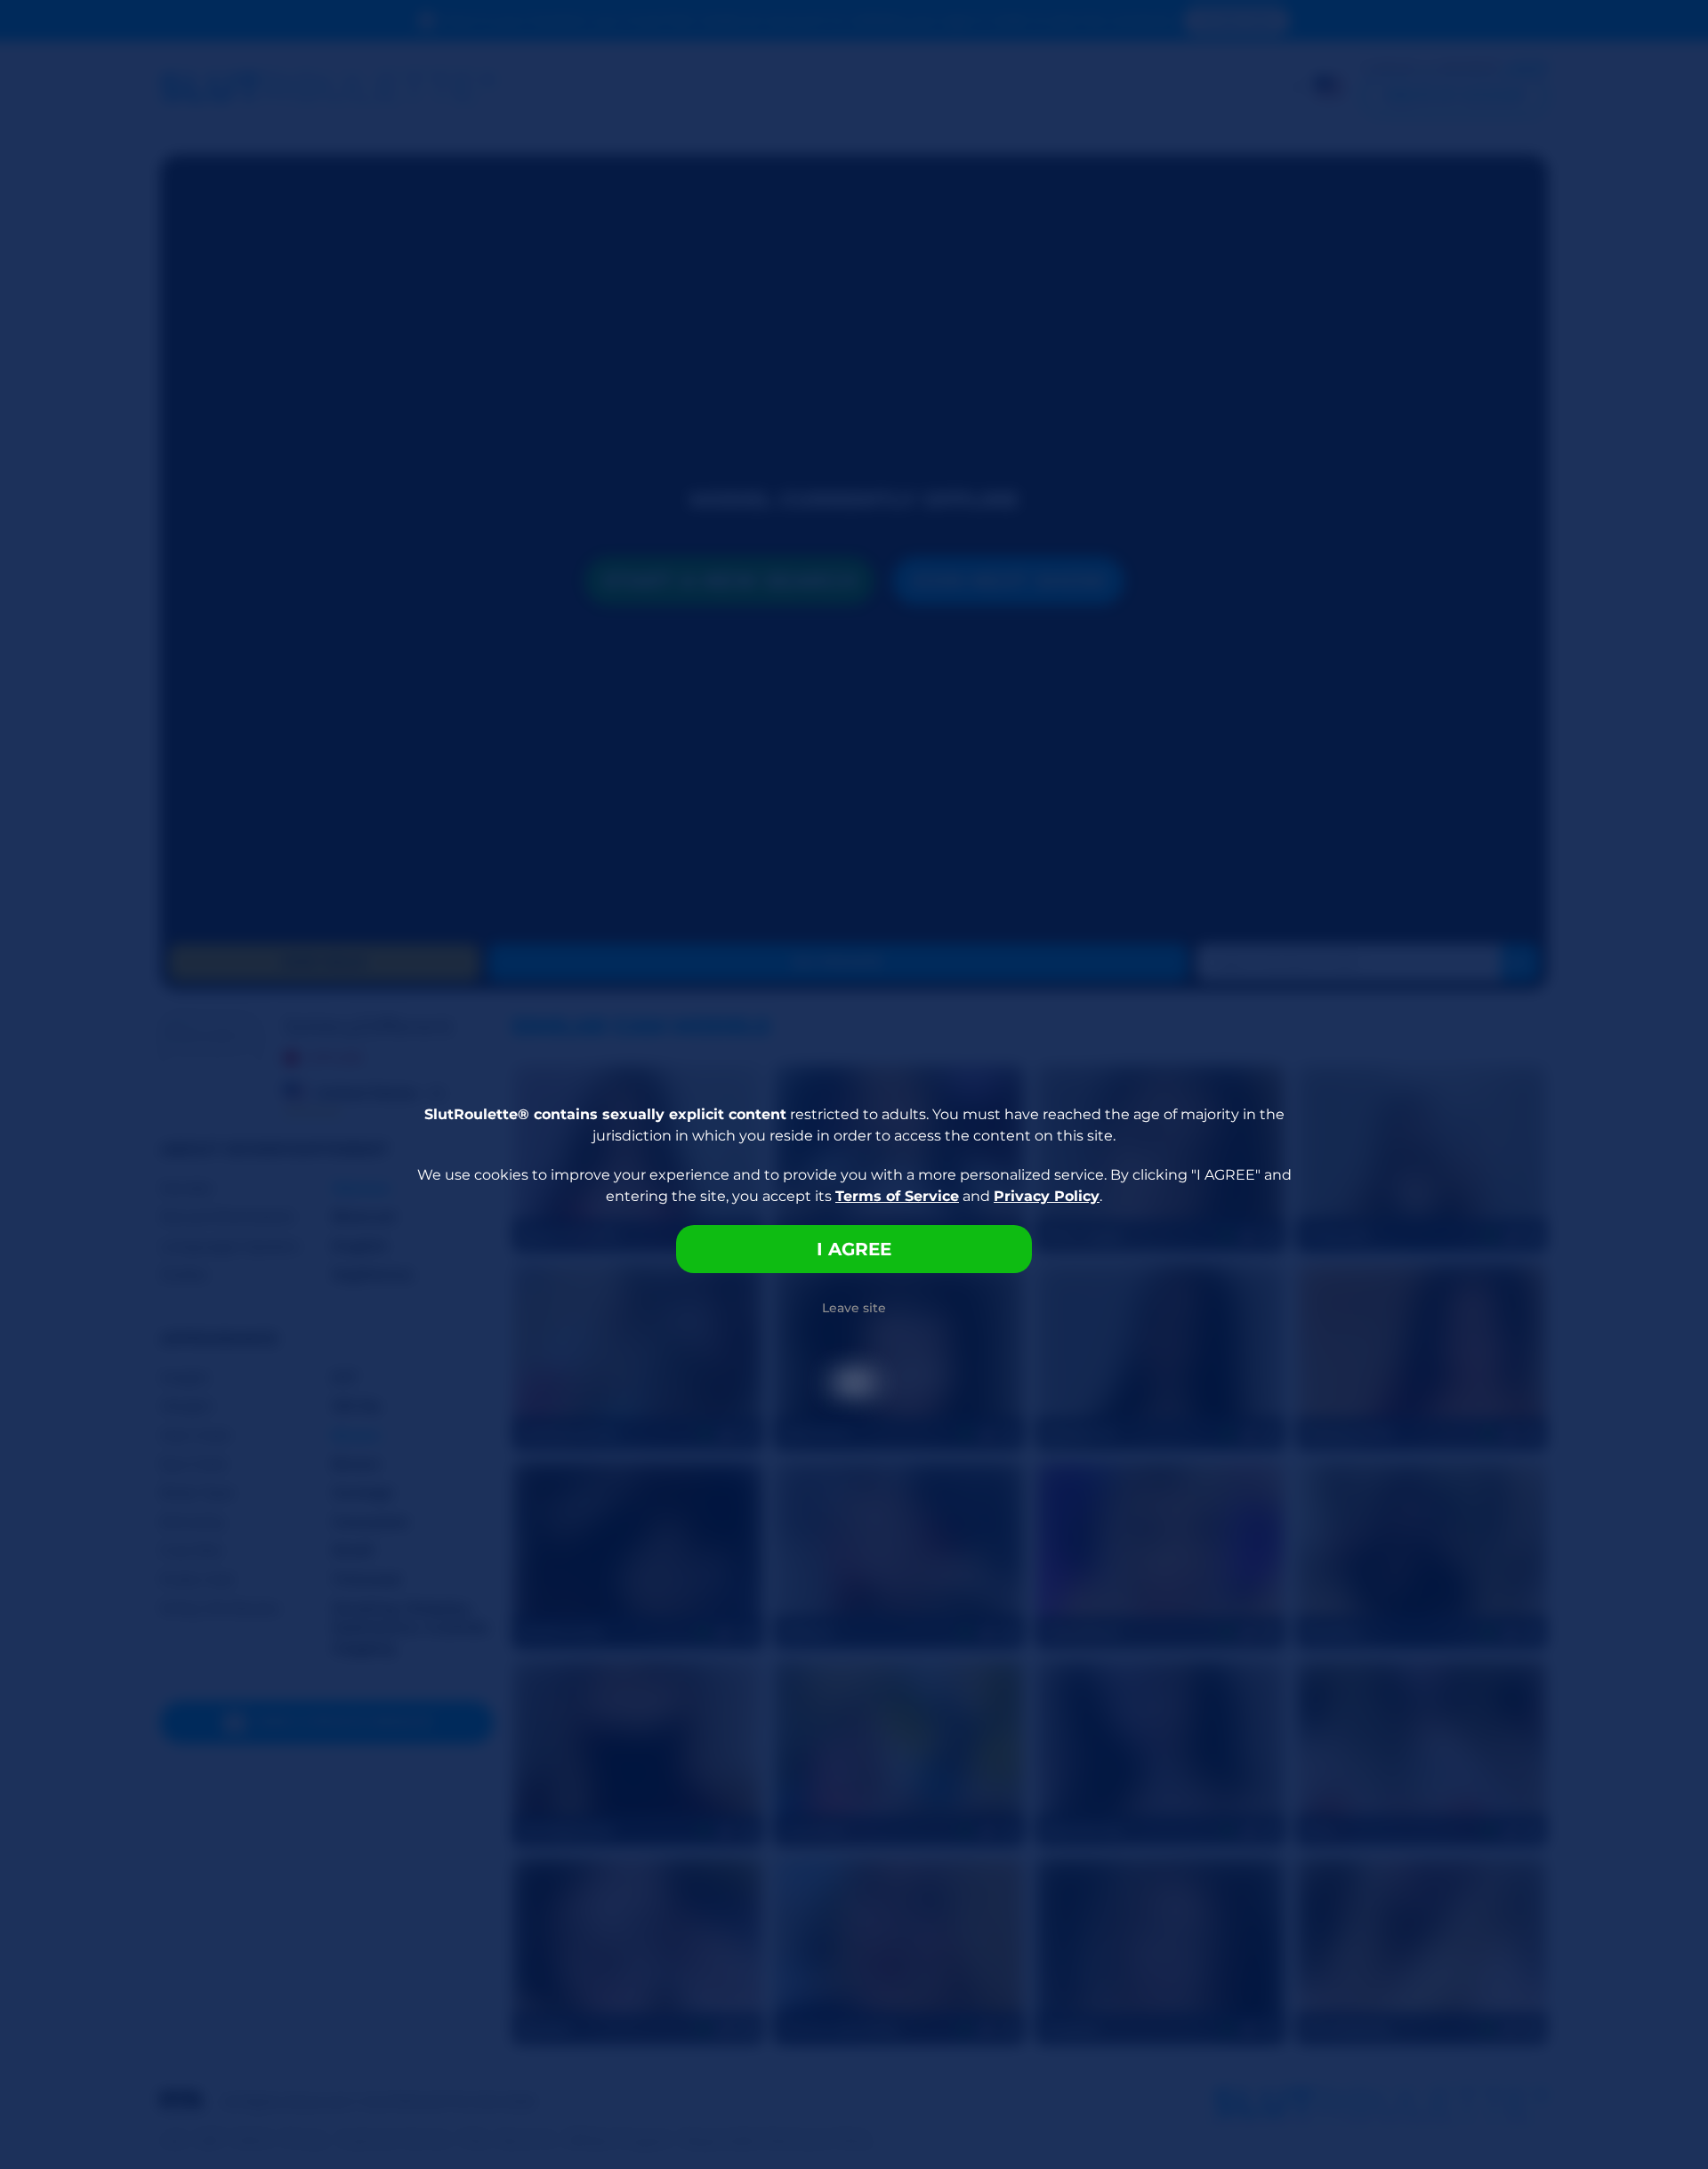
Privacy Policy (1047, 1196)
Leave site (854, 1308)
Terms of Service (897, 1196)
